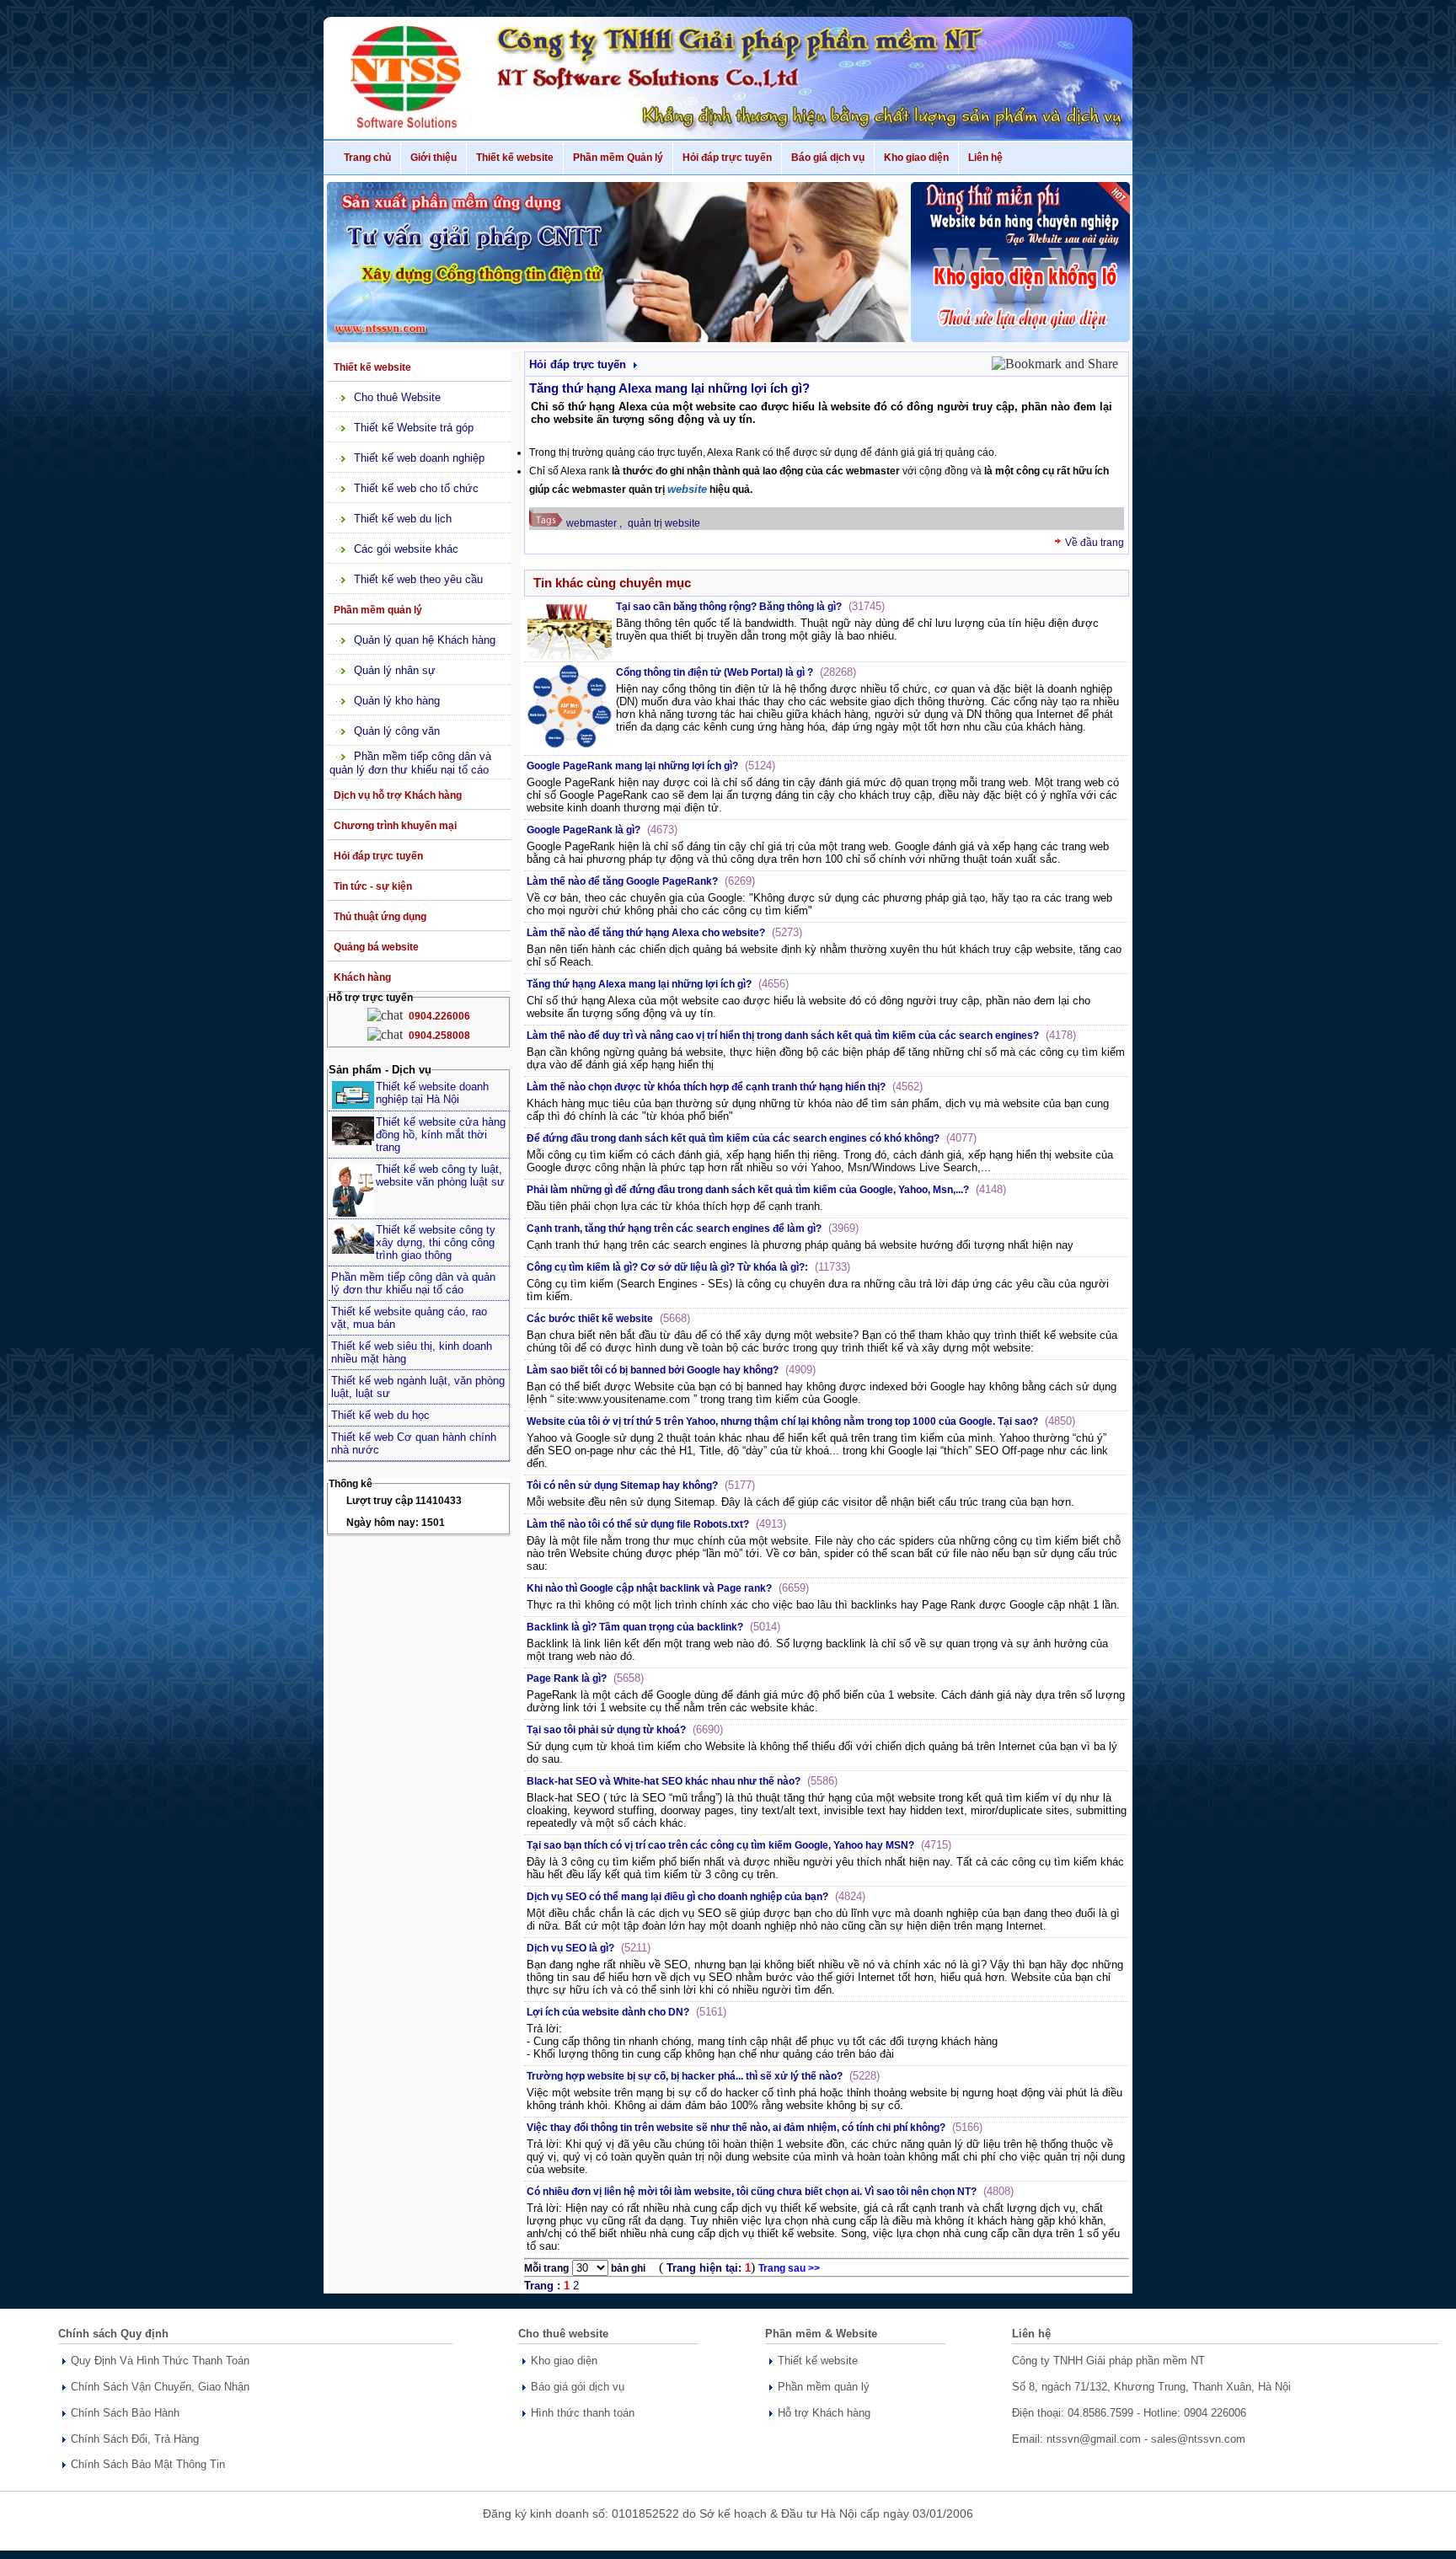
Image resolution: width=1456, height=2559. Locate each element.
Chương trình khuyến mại (395, 826)
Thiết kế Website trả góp (414, 428)
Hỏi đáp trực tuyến (727, 158)
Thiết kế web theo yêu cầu (418, 579)
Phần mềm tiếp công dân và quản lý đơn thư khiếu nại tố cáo (410, 763)
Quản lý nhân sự (395, 670)
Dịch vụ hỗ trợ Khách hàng (398, 795)
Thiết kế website (515, 158)
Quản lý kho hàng (397, 701)
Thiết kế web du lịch (403, 519)
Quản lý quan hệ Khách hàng (425, 640)
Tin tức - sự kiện (373, 886)
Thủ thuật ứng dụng (380, 917)
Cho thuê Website (397, 397)
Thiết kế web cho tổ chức (416, 488)
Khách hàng (362, 977)
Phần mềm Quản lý (618, 158)
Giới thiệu (434, 158)
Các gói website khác (406, 549)
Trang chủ (367, 158)
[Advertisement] (421, 1804)
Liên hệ (985, 158)
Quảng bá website (376, 947)
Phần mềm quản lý (378, 610)
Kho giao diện (916, 158)
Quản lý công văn (397, 731)
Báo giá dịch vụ (828, 158)
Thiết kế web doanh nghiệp (419, 458)
